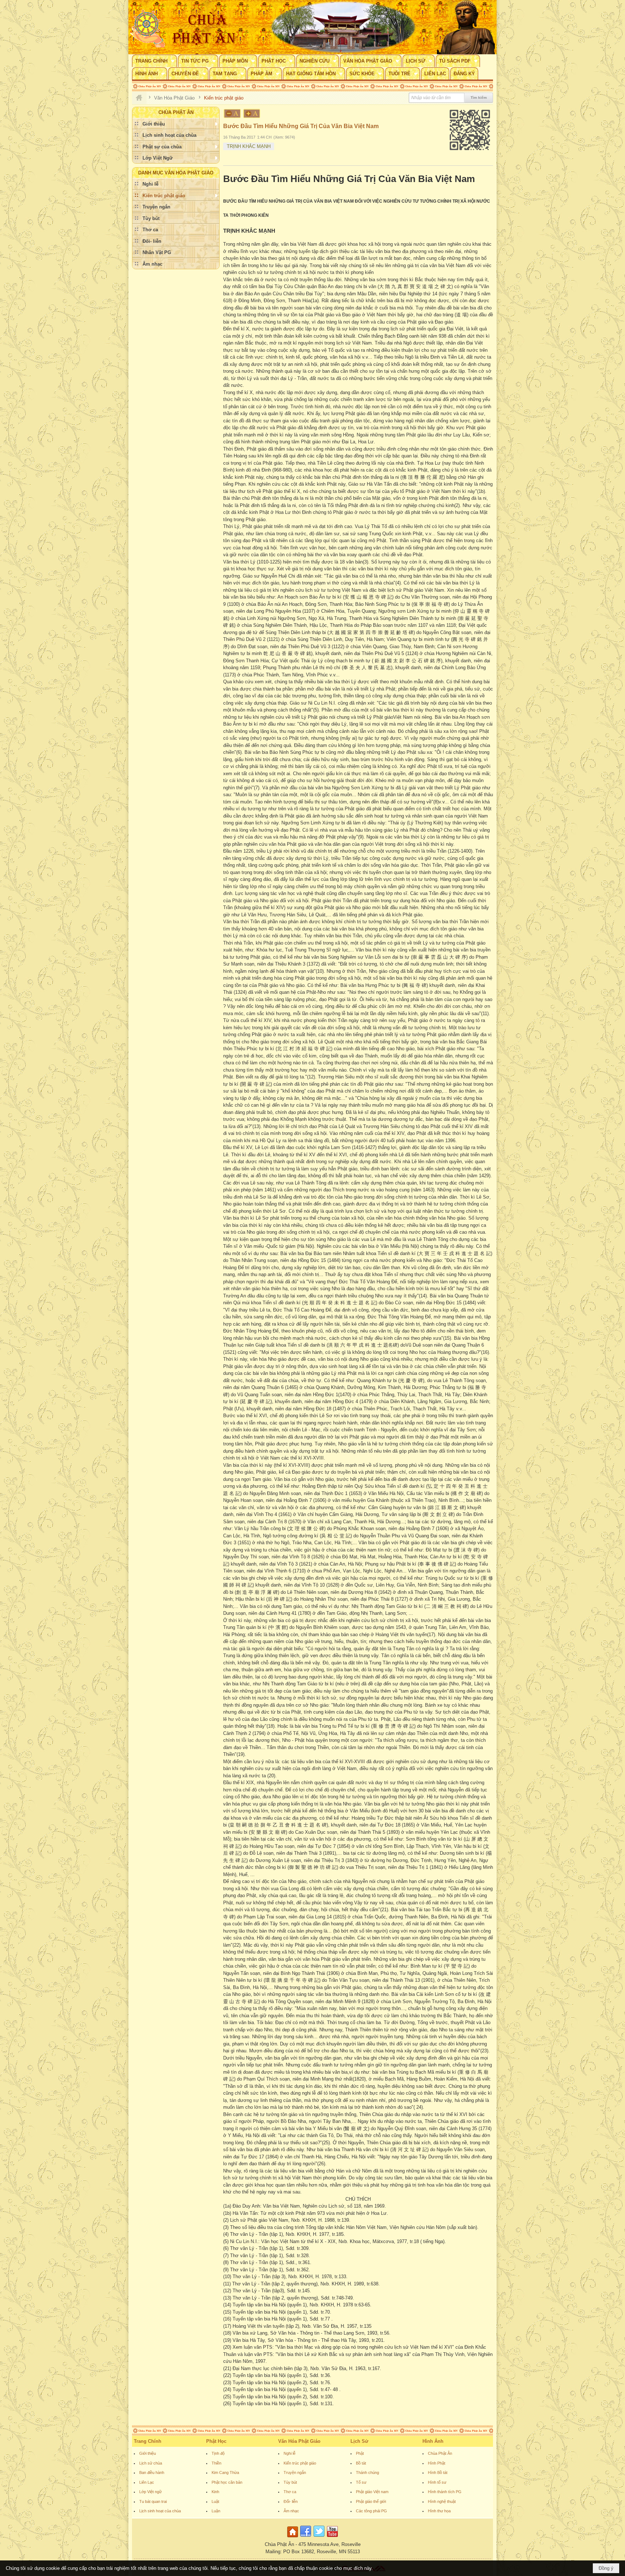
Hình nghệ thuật (442, 2501)
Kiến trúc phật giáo (300, 2463)
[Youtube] (332, 2537)
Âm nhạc (291, 2511)
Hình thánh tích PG (445, 2492)
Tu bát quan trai (153, 2501)
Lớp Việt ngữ (150, 2492)
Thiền (216, 2463)
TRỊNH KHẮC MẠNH (249, 146)
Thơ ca (290, 2492)
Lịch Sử (359, 2441)
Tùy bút (290, 2482)
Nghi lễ (290, 2453)
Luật (215, 2501)
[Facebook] (306, 2537)
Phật (360, 2453)
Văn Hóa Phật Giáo (299, 2441)
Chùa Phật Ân (440, 2453)
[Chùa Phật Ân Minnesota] (343, 27)
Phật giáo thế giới (371, 2501)
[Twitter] (319, 2537)
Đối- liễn (291, 2501)
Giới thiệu (148, 2453)
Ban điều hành (152, 2472)
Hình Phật (437, 2463)
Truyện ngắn (295, 2472)
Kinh (215, 2492)
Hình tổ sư (437, 2482)
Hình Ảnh (433, 2441)
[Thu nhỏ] (232, 113)
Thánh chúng (367, 2472)
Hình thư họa (439, 2511)
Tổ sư (361, 2482)
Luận (216, 2511)
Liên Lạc (147, 2482)
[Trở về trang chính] (294, 2537)
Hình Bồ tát (438, 2472)
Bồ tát (361, 2463)
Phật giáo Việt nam (372, 2492)
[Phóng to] (252, 113)
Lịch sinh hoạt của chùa (160, 2511)
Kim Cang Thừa (225, 2472)
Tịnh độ (218, 2453)
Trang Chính (148, 2441)
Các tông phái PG (371, 2511)
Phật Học (216, 2441)
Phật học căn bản (227, 2482)
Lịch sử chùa (151, 2463)
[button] (154, 61)
